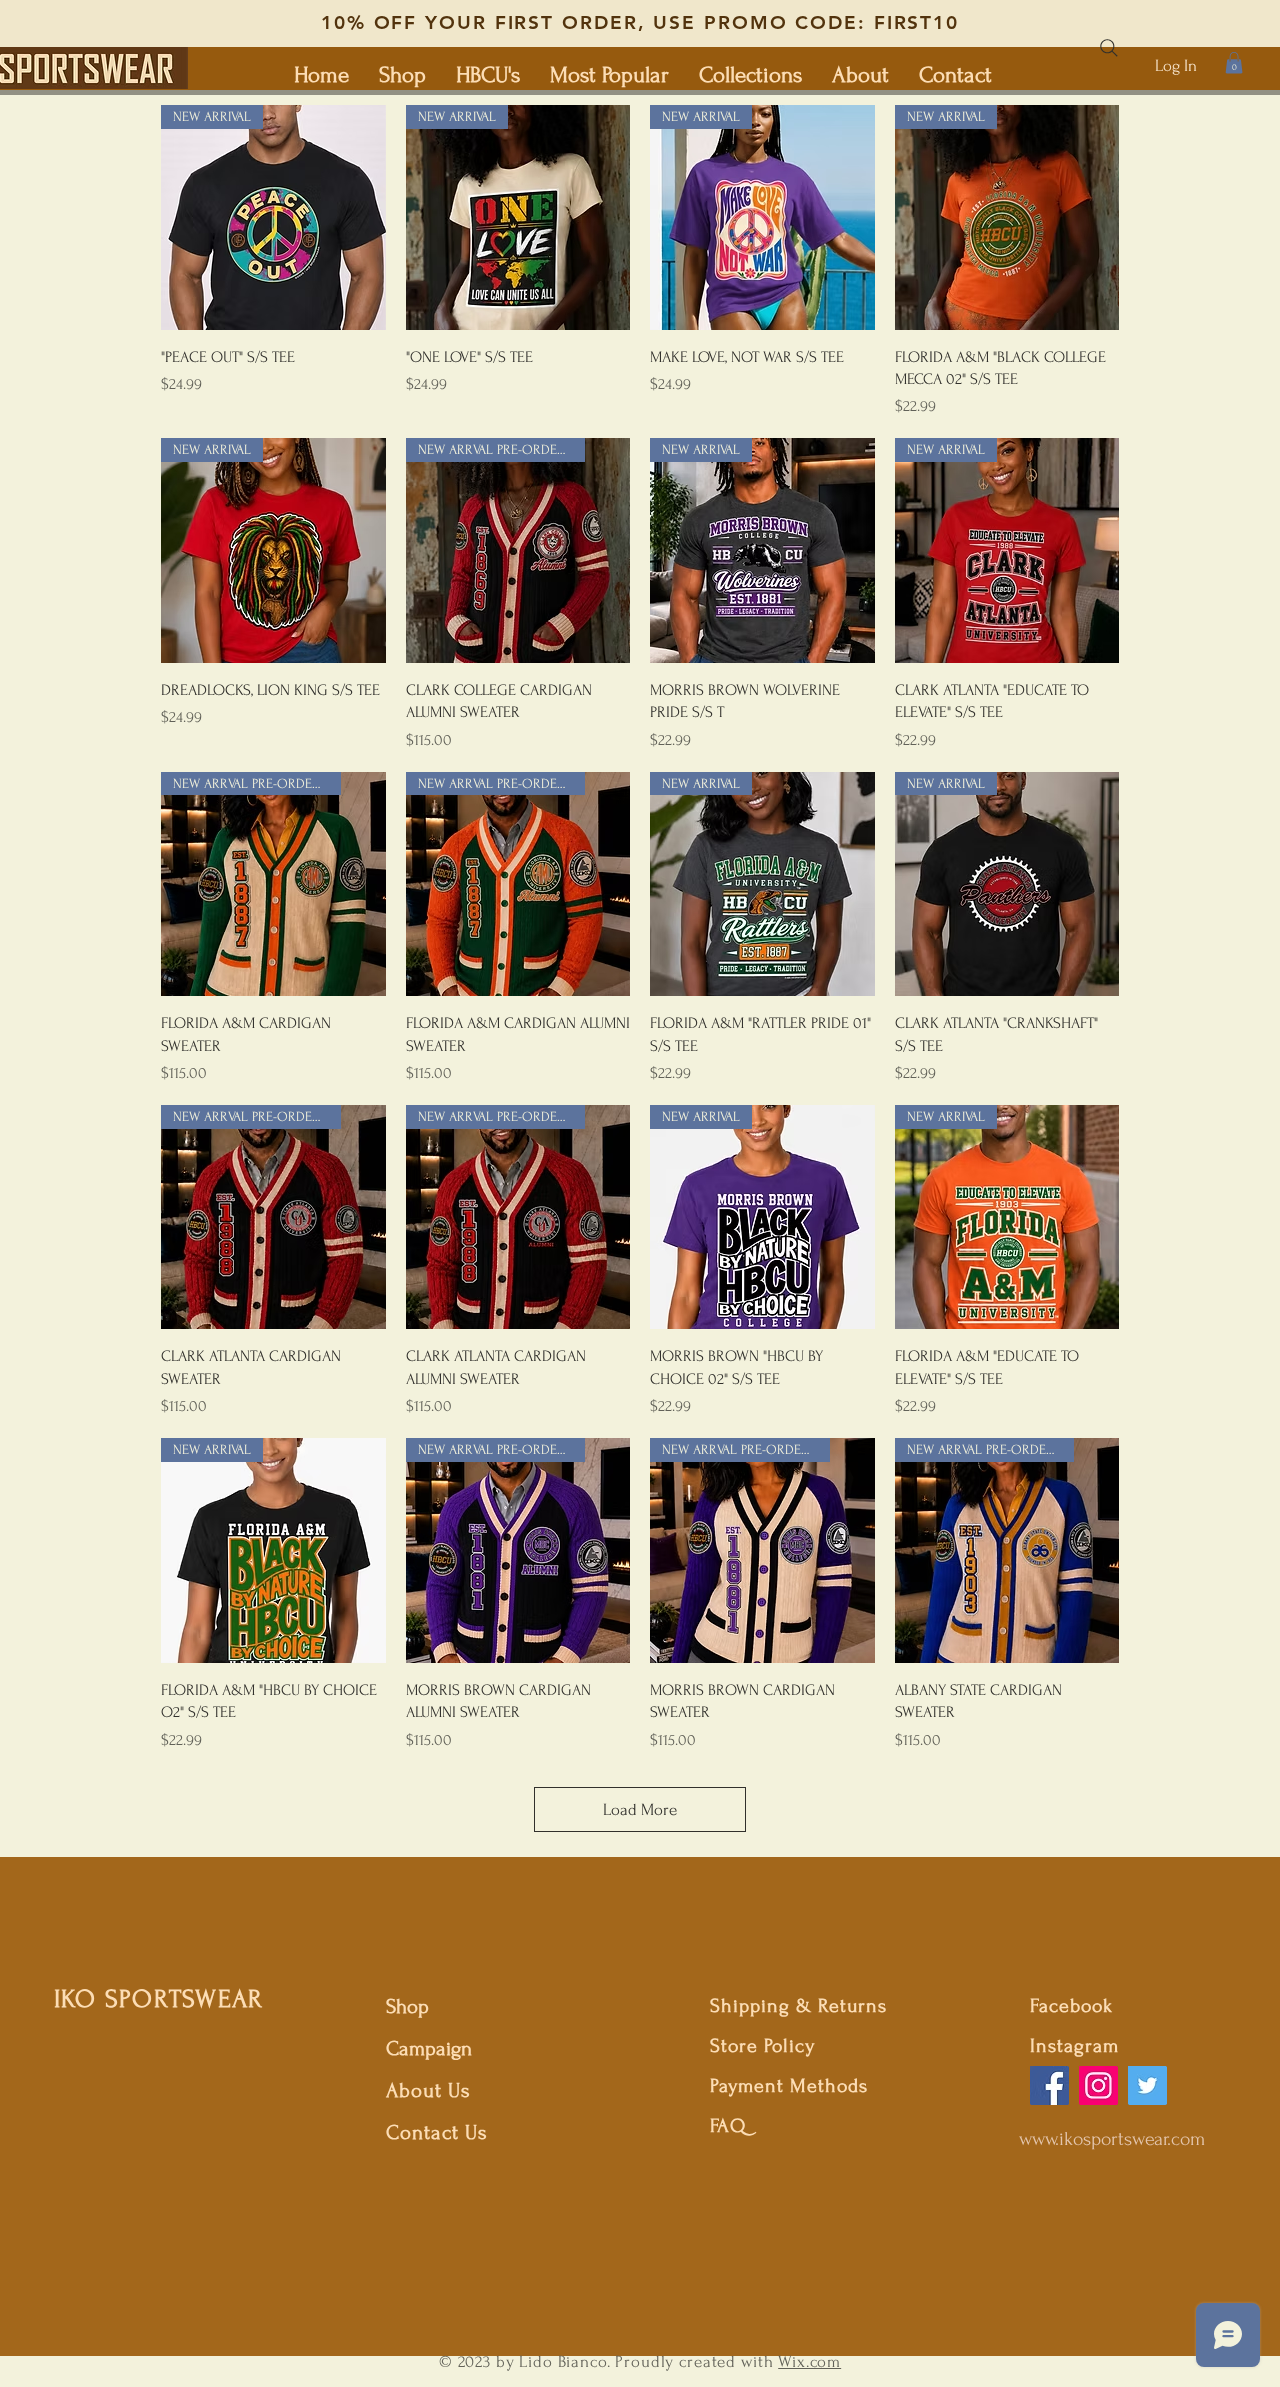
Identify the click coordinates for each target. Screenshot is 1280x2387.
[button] (1234, 63)
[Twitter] (1147, 2085)
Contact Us (437, 2132)
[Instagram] (1098, 2085)
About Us (431, 2090)
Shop (407, 2006)
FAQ (728, 2126)
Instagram (1074, 2046)
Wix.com (809, 2361)
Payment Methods (789, 2086)
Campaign (429, 2048)
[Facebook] (1049, 2085)
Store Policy (762, 2046)
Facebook (1071, 2006)
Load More (640, 1809)
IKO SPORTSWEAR (159, 1999)
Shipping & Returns (798, 2006)
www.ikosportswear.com (1112, 2139)
